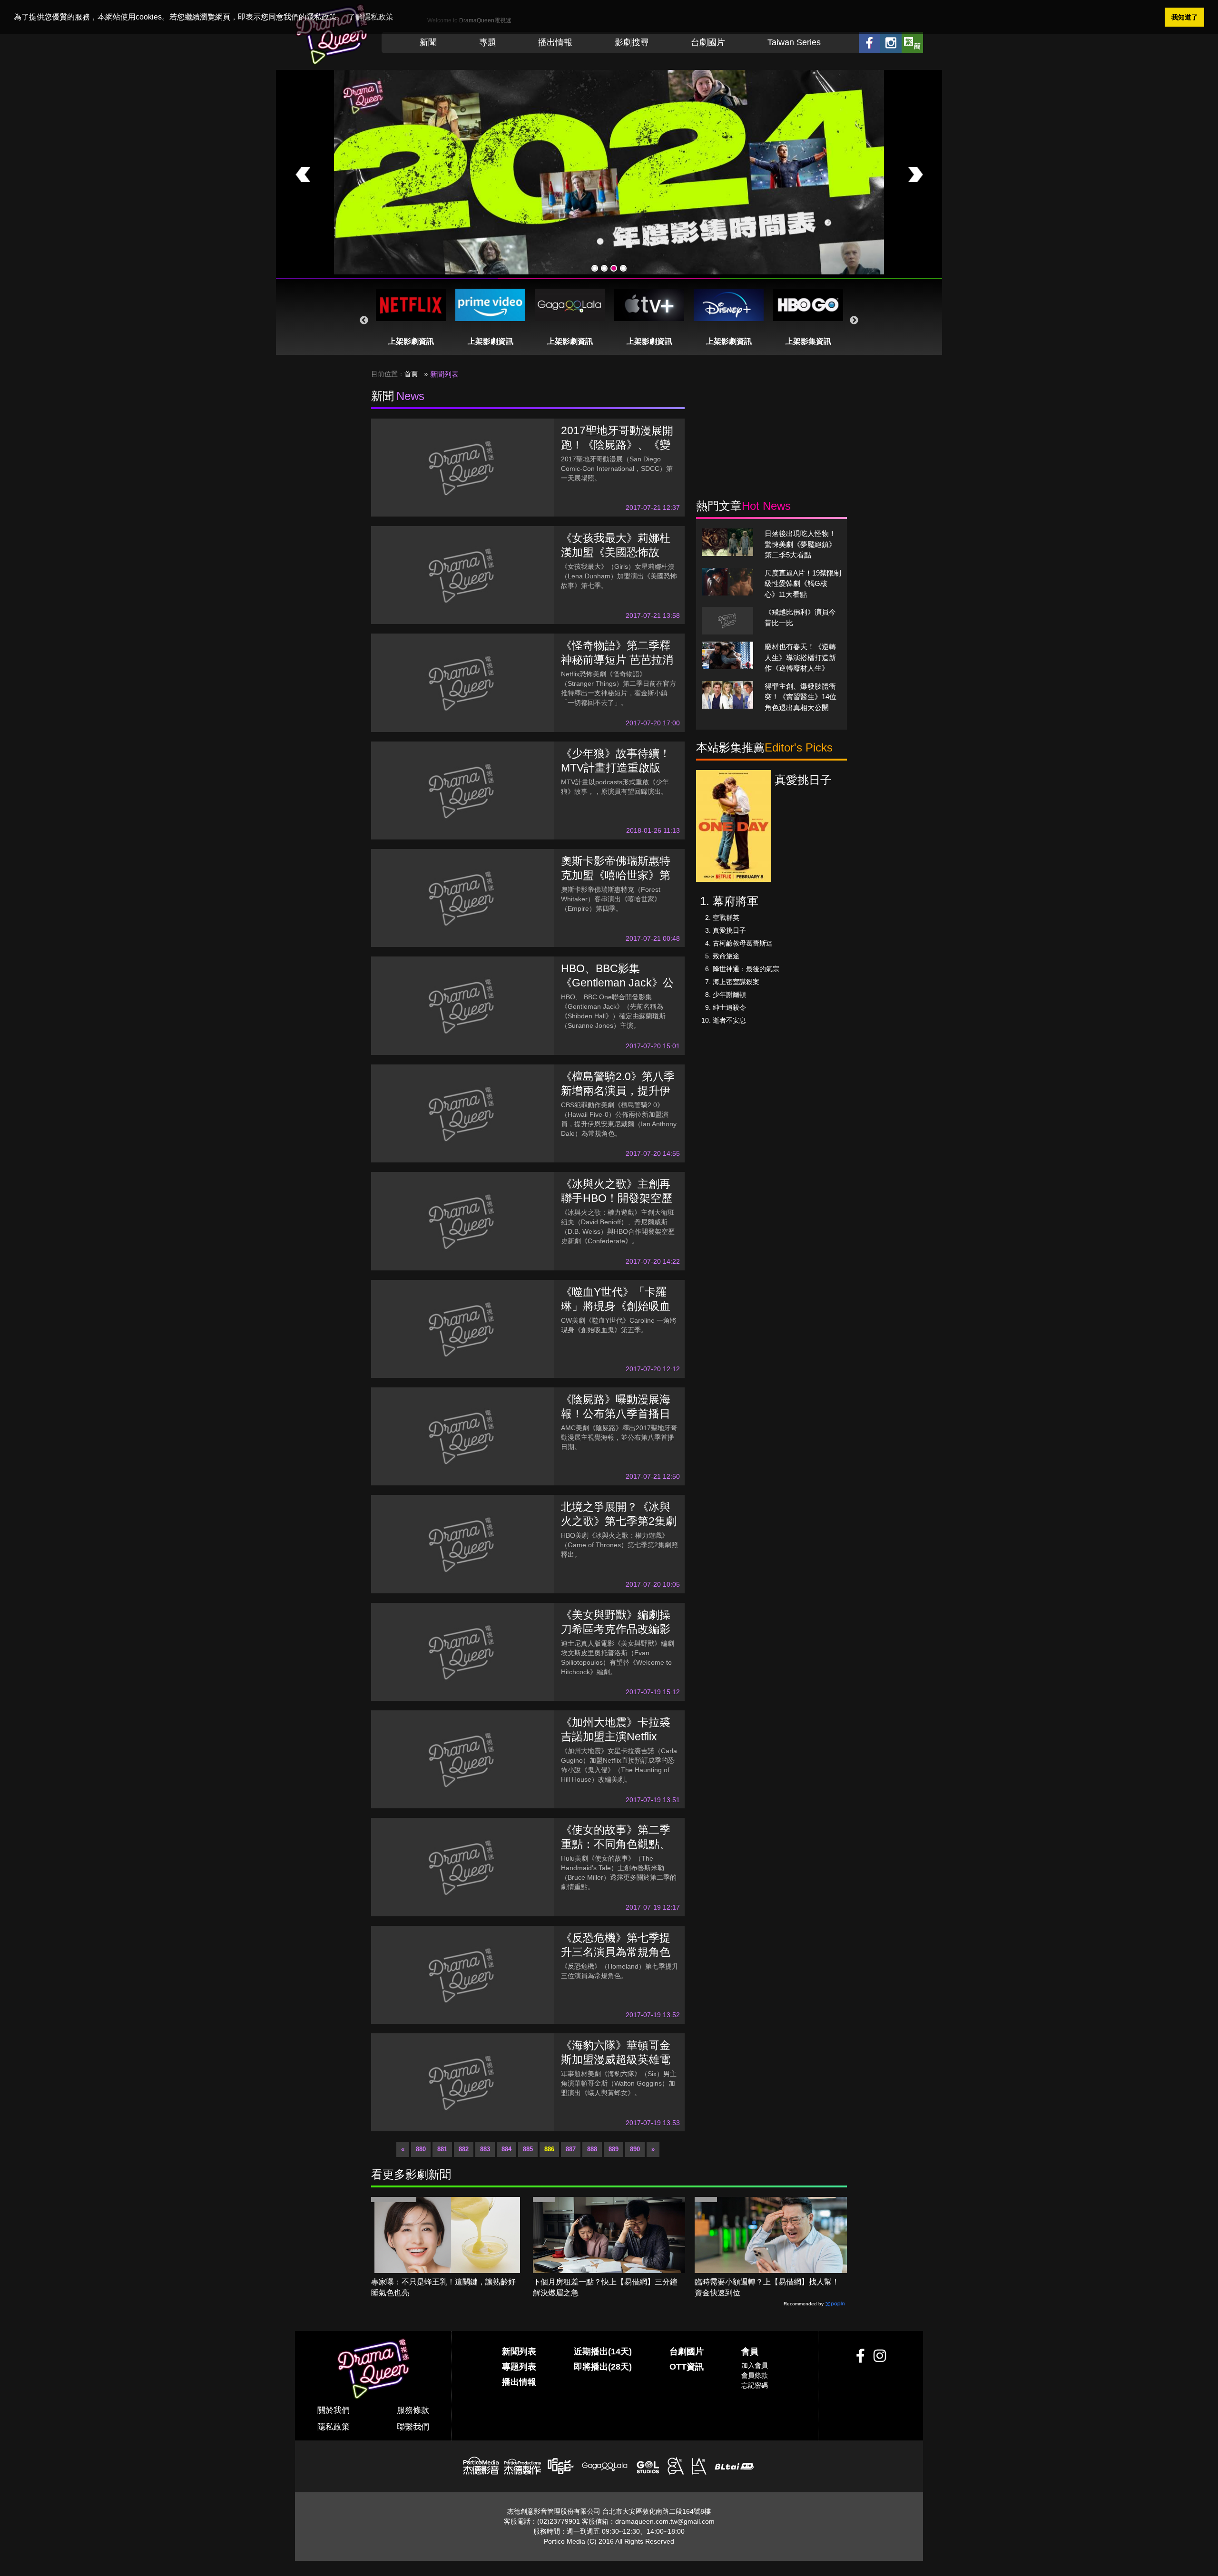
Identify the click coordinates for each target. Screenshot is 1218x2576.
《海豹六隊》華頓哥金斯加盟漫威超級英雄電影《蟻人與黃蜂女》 (616, 2059)
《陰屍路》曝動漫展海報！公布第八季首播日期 (616, 1414)
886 (549, 2149)
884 (506, 2149)
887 (571, 2149)
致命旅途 (726, 956)
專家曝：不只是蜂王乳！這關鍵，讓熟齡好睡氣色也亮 (443, 2287)
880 (421, 2149)
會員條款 (755, 2375)
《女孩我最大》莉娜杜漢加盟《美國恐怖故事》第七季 (616, 552)
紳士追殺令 (729, 1007)
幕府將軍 (736, 901)
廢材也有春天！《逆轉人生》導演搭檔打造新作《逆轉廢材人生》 (800, 657)
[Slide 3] (614, 268)
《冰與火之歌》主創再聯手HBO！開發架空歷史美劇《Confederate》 (619, 1198)
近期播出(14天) (603, 2352)
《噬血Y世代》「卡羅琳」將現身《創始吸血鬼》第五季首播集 (616, 1306)
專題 (488, 42)
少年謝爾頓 (729, 995)
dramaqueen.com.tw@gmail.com (665, 2521)
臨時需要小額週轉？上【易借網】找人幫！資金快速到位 (767, 2287)
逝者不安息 (729, 1020)
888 (592, 2149)
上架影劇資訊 (411, 341)
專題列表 (519, 2367)
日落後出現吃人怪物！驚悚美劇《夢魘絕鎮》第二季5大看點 (800, 544)
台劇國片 (708, 42)
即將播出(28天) (603, 2367)
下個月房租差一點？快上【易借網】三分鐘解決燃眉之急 (605, 2287)
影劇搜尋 (632, 42)
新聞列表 (519, 2352)
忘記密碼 (755, 2385)
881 (442, 2149)
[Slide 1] (595, 268)
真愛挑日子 (729, 930)
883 (485, 2149)
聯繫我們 (413, 2427)
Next (854, 321)
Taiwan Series (794, 42)
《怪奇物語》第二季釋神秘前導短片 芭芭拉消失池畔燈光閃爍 (617, 660)
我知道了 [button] (1185, 17)
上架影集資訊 (808, 341)
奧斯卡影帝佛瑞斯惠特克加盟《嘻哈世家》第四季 (616, 875)
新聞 (428, 42)
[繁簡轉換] (912, 43)
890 (635, 2149)
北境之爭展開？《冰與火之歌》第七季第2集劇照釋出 (619, 1521)
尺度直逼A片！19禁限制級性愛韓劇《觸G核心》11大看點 (803, 584)
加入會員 (755, 2365)
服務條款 (413, 2410)
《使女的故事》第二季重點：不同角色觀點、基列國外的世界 (616, 1844)
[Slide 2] (604, 268)
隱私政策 (334, 2427)
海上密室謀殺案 (736, 982)
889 (614, 2149)
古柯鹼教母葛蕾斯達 (743, 943)
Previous (364, 321)
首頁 (411, 374)
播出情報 (555, 42)
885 (528, 2149)
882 (464, 2149)
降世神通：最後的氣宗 (746, 969)
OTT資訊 (687, 2367)
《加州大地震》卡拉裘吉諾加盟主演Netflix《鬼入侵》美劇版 (616, 1737)
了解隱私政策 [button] (371, 17)
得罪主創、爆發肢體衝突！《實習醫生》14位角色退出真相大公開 (801, 697)
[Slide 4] (623, 268)
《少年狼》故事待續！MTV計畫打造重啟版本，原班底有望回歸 (616, 768)
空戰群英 (726, 917)
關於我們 (334, 2410)
